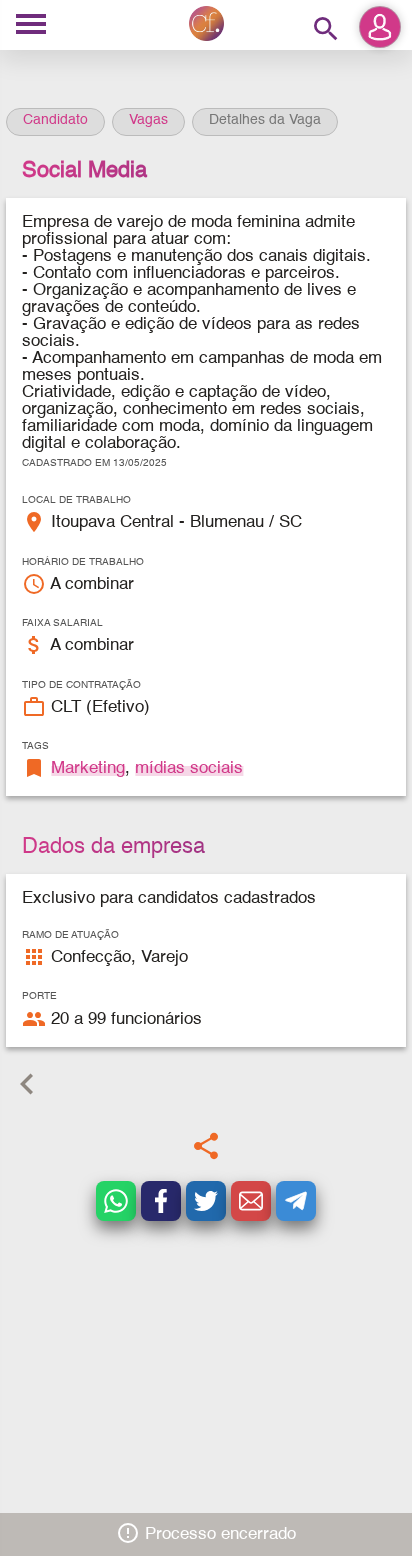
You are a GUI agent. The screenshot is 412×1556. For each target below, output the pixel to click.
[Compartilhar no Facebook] (161, 1201)
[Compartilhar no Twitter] (206, 1201)
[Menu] (31, 25)
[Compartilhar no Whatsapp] (116, 1201)
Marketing (88, 768)
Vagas (148, 120)
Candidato (55, 120)
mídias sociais (189, 768)
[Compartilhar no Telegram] (296, 1201)
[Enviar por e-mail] (251, 1201)
